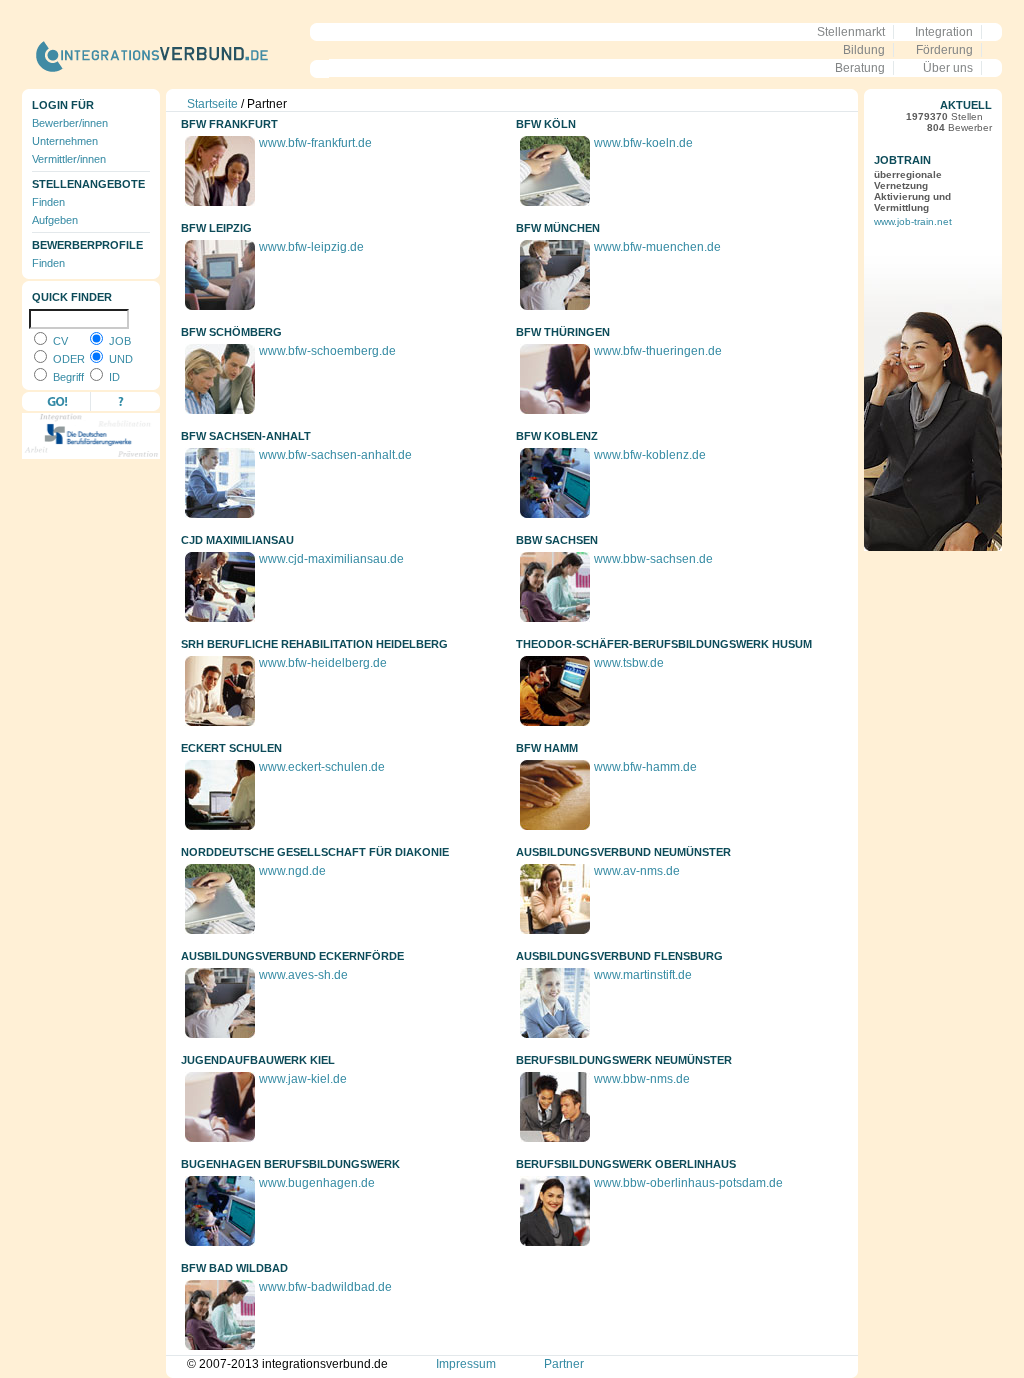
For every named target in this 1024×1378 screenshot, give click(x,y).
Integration (944, 32)
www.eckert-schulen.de (322, 767)
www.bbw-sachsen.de (653, 559)
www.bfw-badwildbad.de (325, 1287)
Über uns (948, 68)
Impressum (466, 1364)
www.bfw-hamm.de (645, 767)
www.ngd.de (292, 871)
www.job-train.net (913, 221)
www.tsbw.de (629, 663)
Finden (48, 202)
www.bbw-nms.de (642, 1079)
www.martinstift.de (643, 975)
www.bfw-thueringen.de (658, 351)
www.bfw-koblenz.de (650, 455)
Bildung (864, 50)
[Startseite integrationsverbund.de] (175, 82)
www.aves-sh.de (303, 975)
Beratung (860, 68)
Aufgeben (55, 220)
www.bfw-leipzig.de (311, 247)
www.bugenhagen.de (317, 1183)
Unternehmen (65, 141)
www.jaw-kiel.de (303, 1079)
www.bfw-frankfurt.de (315, 143)
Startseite (212, 104)
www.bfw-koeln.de (643, 143)
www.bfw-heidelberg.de (323, 663)
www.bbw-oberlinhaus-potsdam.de (688, 1183)
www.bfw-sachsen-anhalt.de (335, 455)
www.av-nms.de (637, 871)
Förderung (944, 50)
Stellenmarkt (851, 32)
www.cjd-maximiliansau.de (331, 559)
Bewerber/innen (70, 123)
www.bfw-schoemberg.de (327, 351)
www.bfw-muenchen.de (657, 247)
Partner (564, 1364)
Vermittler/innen (69, 159)
